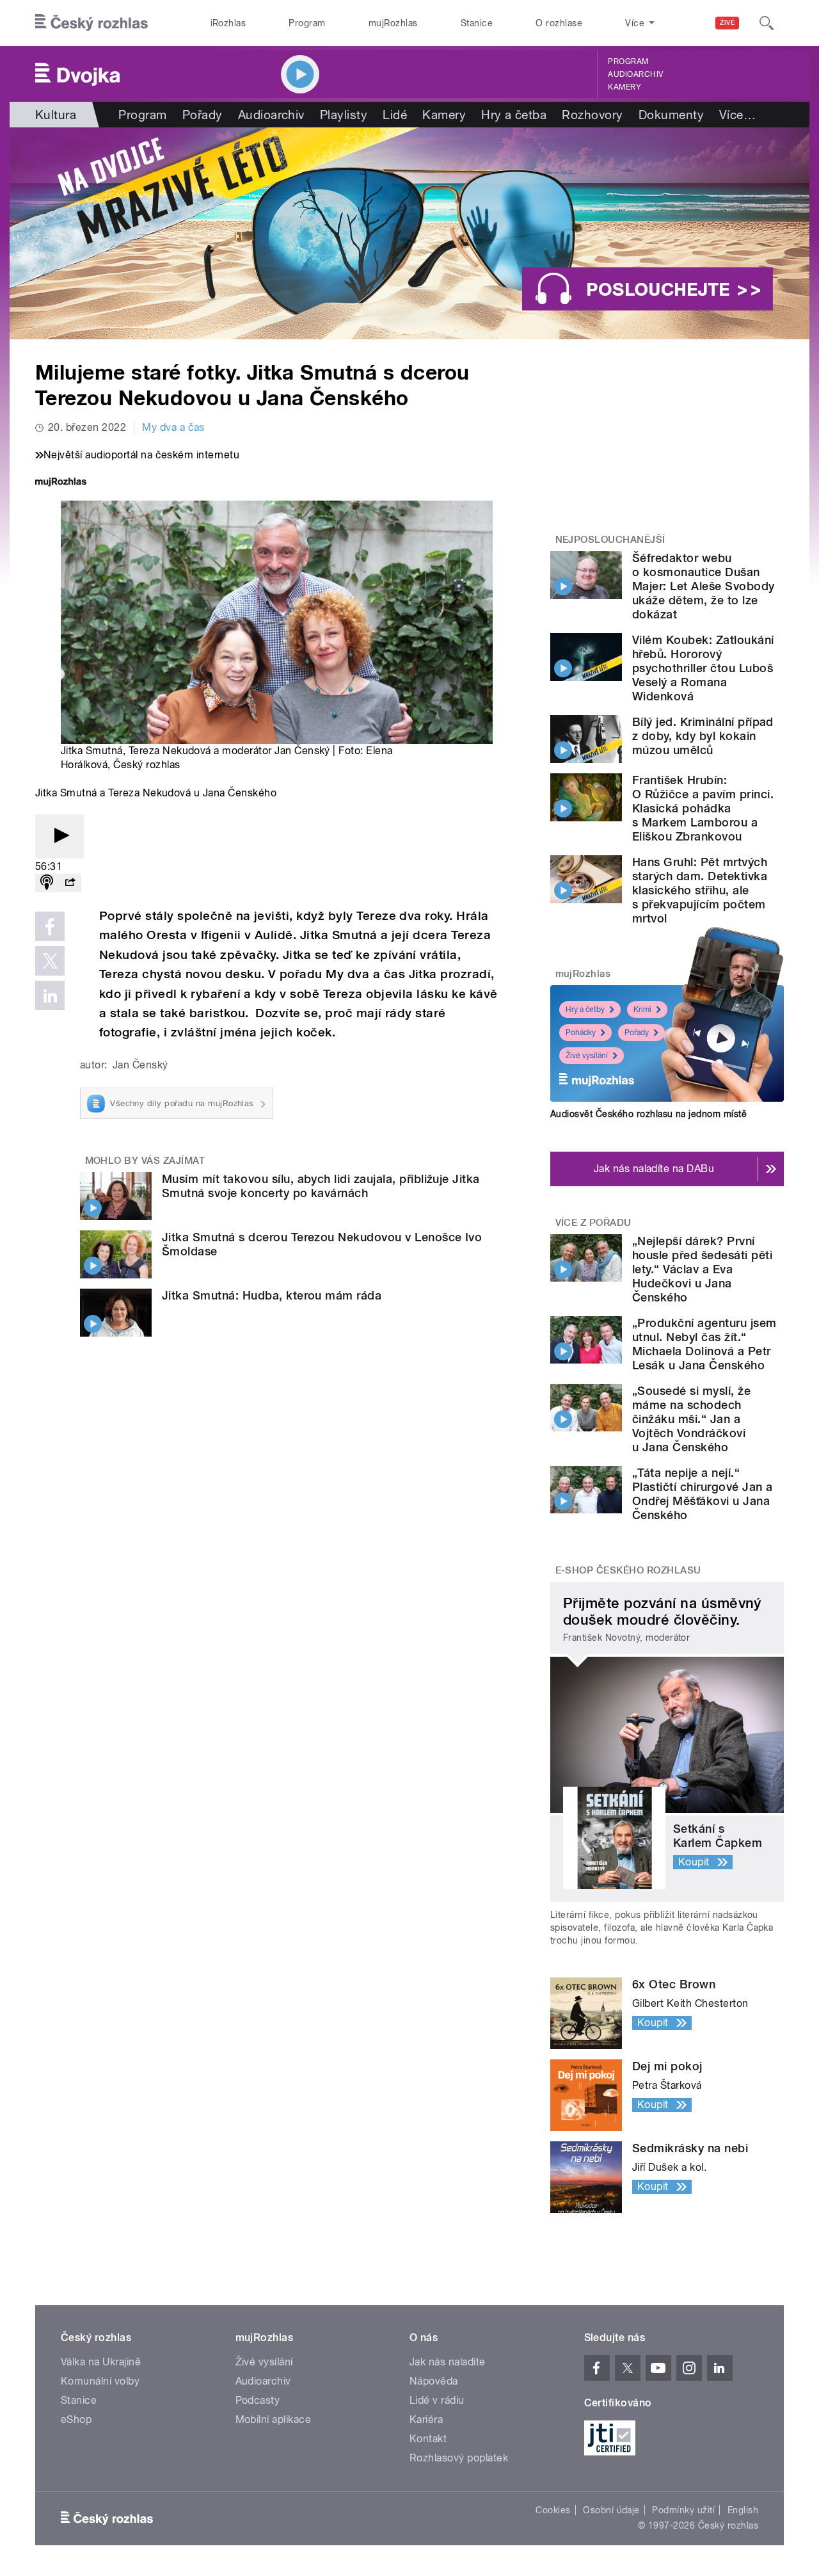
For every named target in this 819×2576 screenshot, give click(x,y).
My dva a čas (173, 427)
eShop (76, 2419)
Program (307, 23)
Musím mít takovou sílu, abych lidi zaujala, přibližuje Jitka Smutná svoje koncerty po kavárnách (321, 1186)
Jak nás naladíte (448, 2362)
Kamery (624, 87)
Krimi (642, 1010)
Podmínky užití (683, 2510)
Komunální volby (100, 2381)
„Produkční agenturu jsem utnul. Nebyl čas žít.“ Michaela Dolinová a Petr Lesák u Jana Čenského (704, 1344)
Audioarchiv (635, 74)
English (743, 2510)
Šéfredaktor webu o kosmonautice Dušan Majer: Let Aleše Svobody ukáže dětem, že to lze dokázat (704, 586)
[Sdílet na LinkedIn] (50, 995)
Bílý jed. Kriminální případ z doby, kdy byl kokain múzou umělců (703, 736)
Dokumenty (671, 115)
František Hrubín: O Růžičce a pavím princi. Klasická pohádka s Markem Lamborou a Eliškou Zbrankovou (703, 808)
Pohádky (581, 1033)
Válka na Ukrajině (101, 2362)
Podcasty (258, 2400)
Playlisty (344, 115)
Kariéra (426, 2419)
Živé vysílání (587, 1056)
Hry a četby (585, 1010)
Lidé (395, 115)
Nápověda (434, 2381)
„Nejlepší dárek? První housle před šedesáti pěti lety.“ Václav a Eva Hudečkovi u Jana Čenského (702, 1269)
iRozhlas (228, 23)
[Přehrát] (60, 836)
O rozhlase (559, 23)
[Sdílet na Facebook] (50, 926)
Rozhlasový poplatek (459, 2458)
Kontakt (428, 2439)
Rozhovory (592, 115)
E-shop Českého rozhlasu (628, 1570)
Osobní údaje (611, 2510)
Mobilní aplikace (274, 2419)
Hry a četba (514, 115)
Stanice (477, 23)
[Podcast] (47, 883)
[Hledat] (767, 23)
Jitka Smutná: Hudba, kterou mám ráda (272, 1295)
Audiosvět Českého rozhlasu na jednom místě (648, 1114)
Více (737, 115)
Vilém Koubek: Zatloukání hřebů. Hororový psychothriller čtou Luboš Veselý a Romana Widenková (703, 668)
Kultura (56, 115)
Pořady (203, 115)
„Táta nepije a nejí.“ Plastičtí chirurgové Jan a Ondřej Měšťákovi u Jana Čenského (702, 1494)
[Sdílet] (70, 883)
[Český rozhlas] (91, 23)
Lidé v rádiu (437, 2400)
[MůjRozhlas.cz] (61, 483)
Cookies (553, 2510)
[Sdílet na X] (50, 961)
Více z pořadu (593, 1223)
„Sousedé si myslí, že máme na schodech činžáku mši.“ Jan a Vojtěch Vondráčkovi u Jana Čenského (691, 1419)
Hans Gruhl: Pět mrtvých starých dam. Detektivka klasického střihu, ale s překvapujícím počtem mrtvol (700, 890)
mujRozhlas (393, 23)
